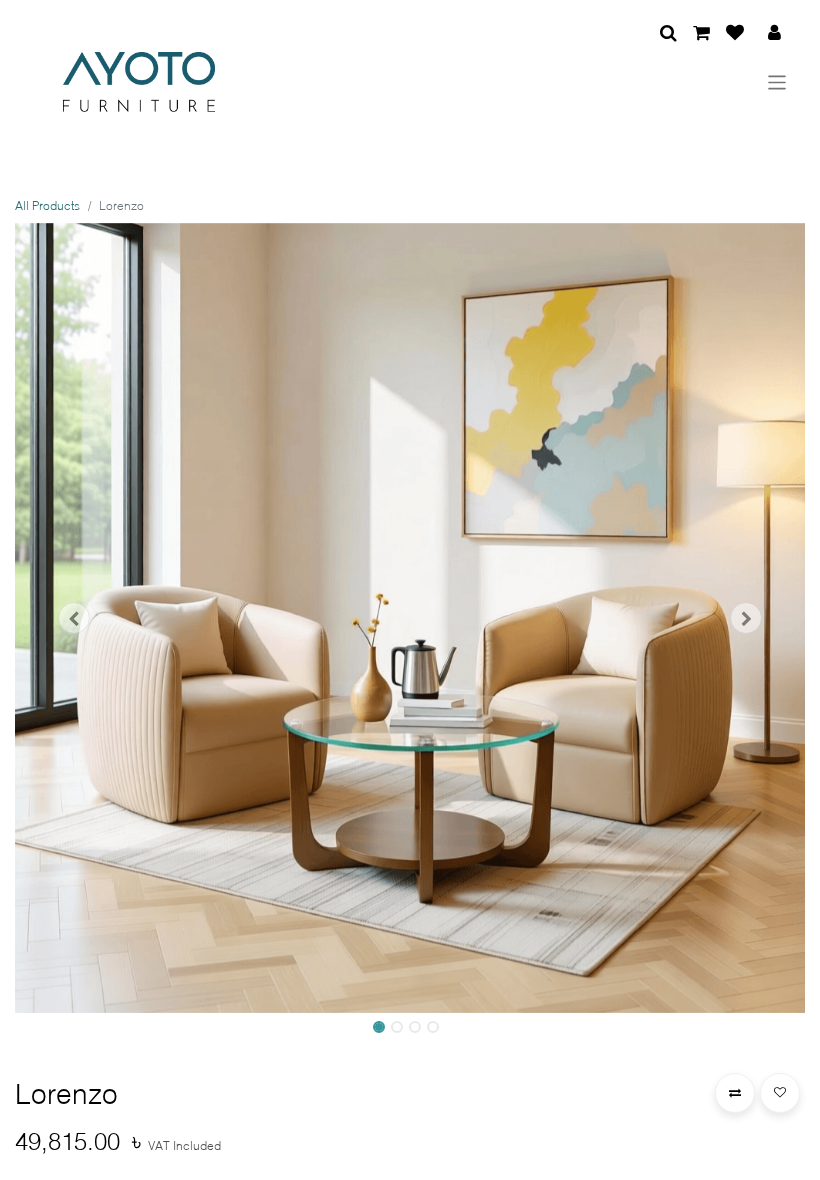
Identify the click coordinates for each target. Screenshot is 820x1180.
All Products (47, 205)
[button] (74, 617)
